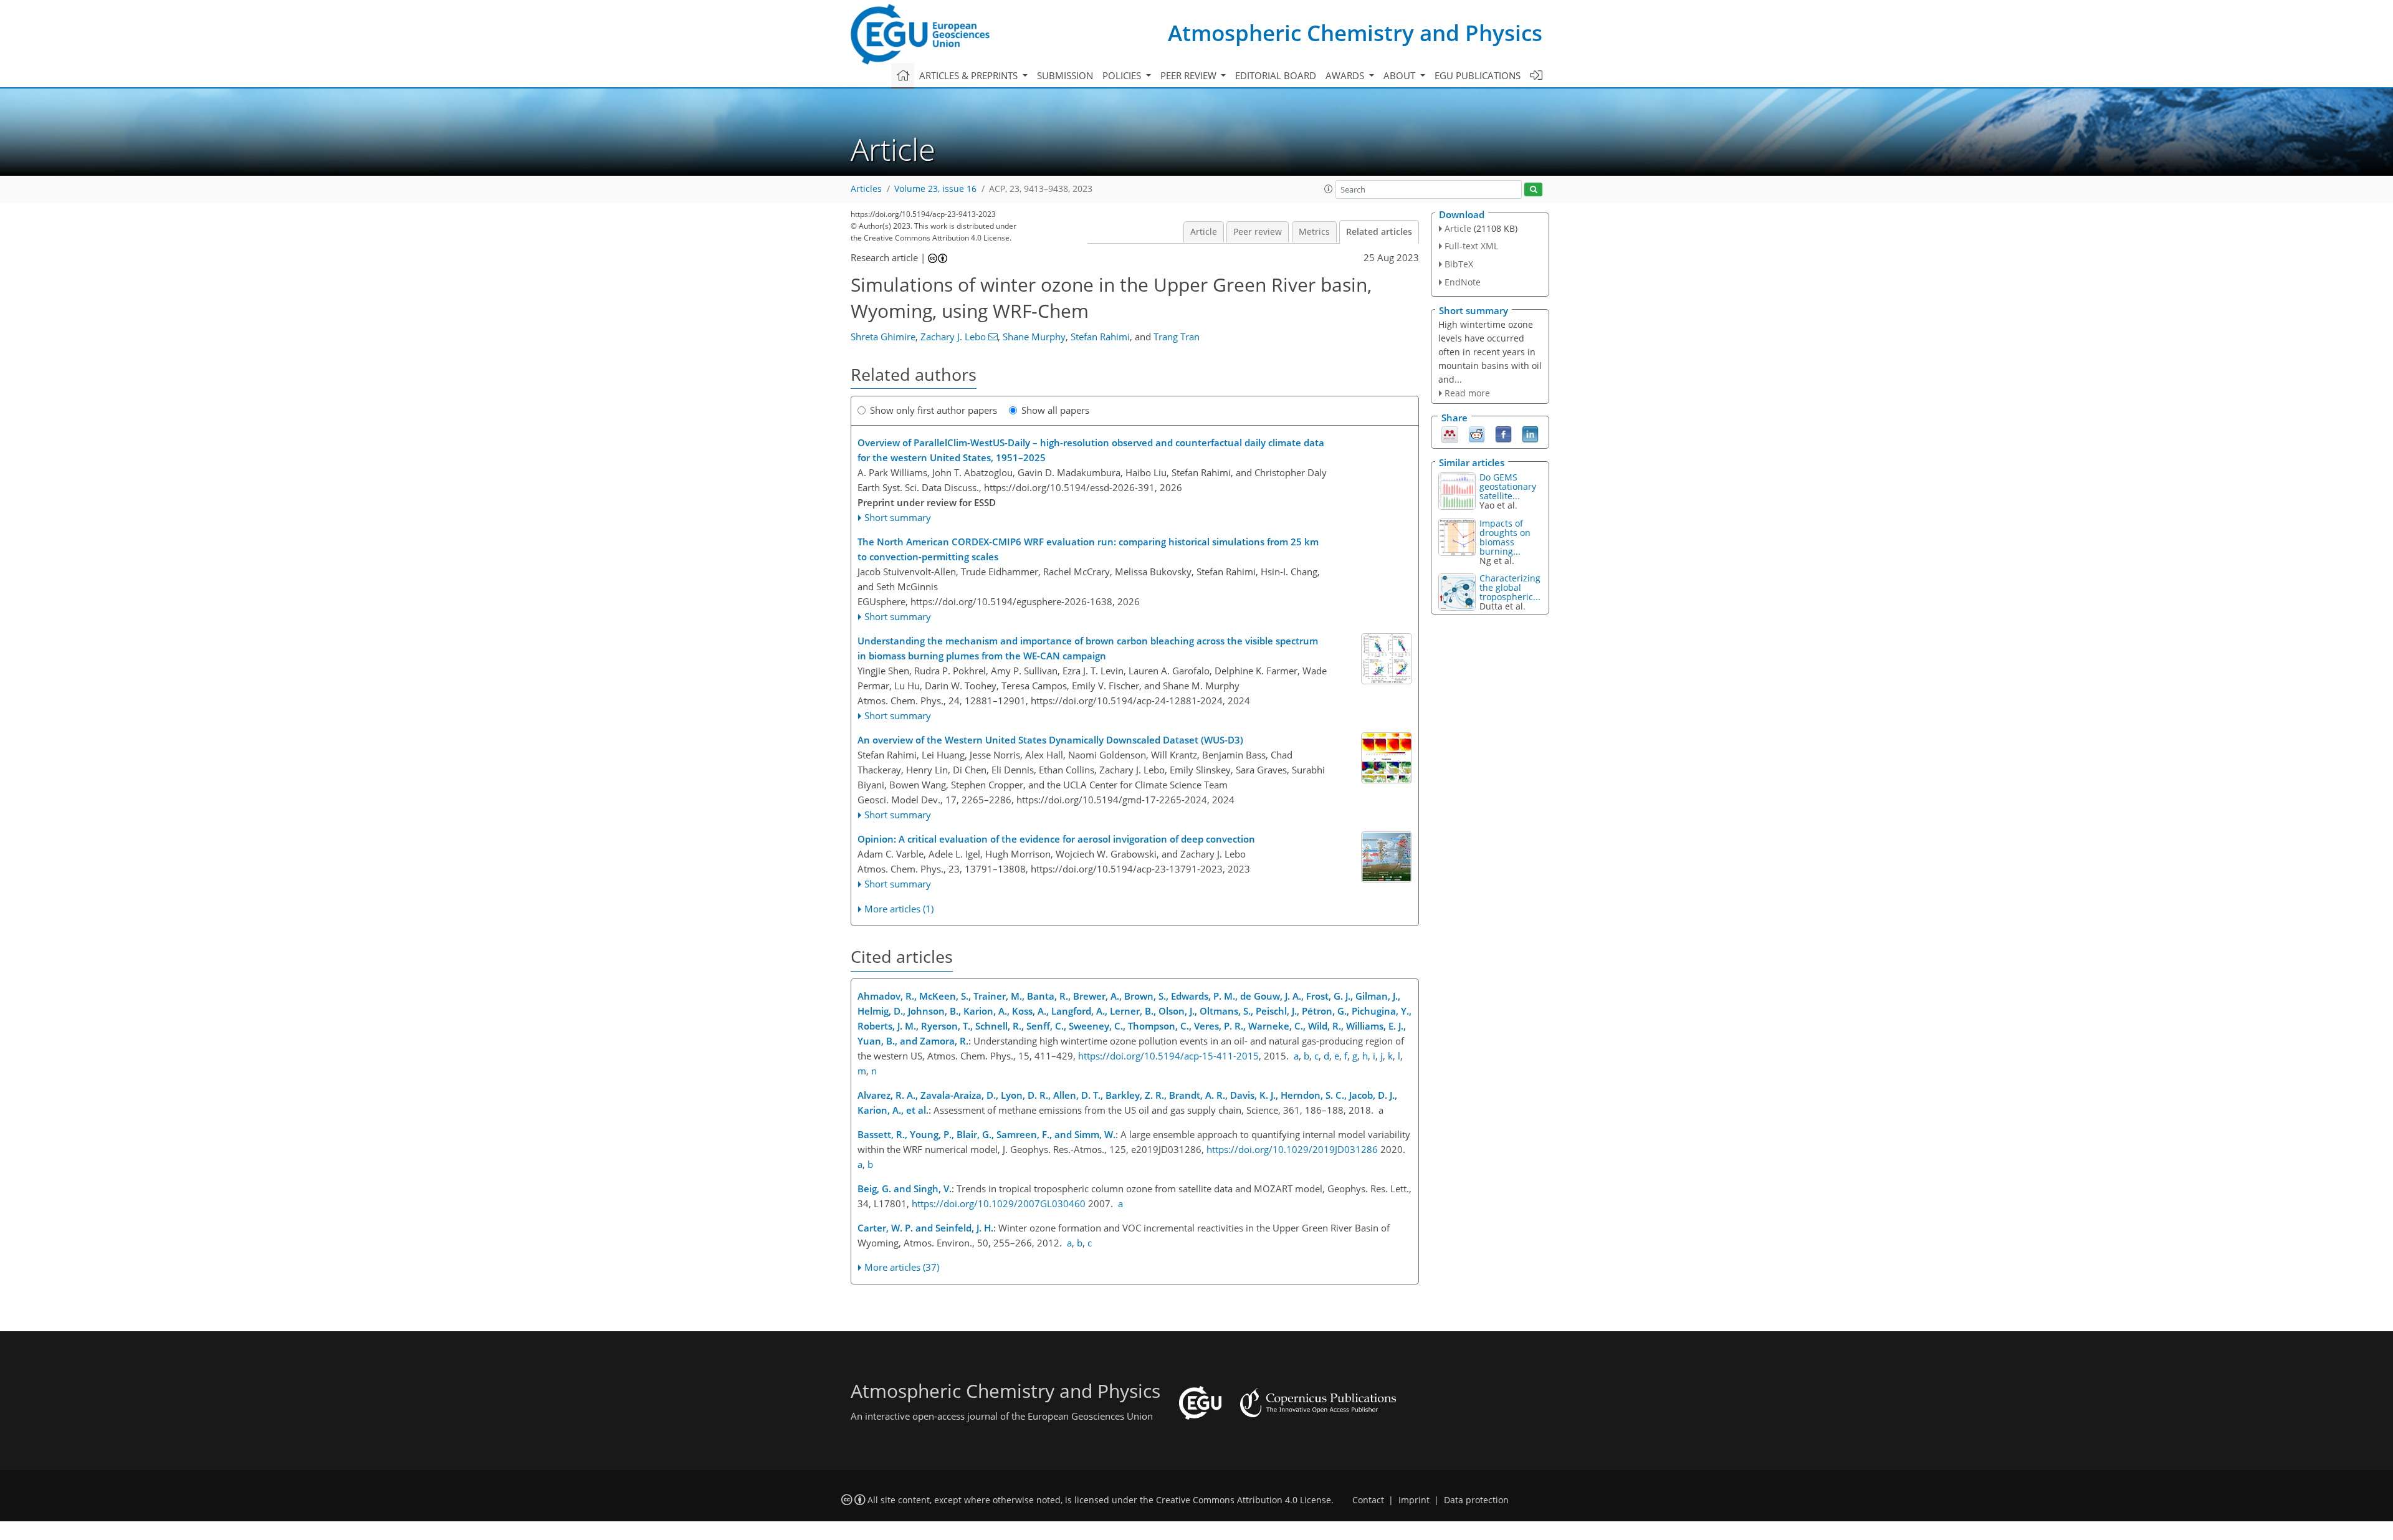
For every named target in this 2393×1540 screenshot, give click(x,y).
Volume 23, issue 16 (935, 189)
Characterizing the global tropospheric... (1510, 587)
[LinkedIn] (1530, 434)
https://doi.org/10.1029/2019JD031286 (1292, 1149)
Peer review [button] (1190, 75)
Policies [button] (1123, 75)
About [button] (1401, 75)
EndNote (1463, 282)
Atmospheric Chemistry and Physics (1355, 33)
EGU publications (1478, 75)
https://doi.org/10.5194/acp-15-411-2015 (1168, 1056)
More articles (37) (902, 1267)
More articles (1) (899, 909)
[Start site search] (1533, 190)
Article (1204, 232)
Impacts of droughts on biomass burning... (1505, 537)
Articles (866, 189)
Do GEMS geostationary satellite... (1508, 486)
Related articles (1379, 232)
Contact (1368, 1500)
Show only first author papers (934, 410)
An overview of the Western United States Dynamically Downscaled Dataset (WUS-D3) (1050, 740)
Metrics (1314, 232)
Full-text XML (1471, 246)
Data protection (1476, 1500)
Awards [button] (1346, 75)
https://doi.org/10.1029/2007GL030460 (999, 1203)
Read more (1467, 393)
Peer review (1258, 232)
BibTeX (1459, 264)
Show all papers (1055, 410)
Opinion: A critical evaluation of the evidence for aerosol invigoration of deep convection (1056, 839)
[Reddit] (1477, 434)
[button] (1329, 189)
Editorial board (1276, 75)
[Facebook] (1503, 434)
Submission (1065, 75)
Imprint (1414, 1500)
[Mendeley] (1450, 434)
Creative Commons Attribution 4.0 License (1244, 1500)
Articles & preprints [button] (970, 75)
